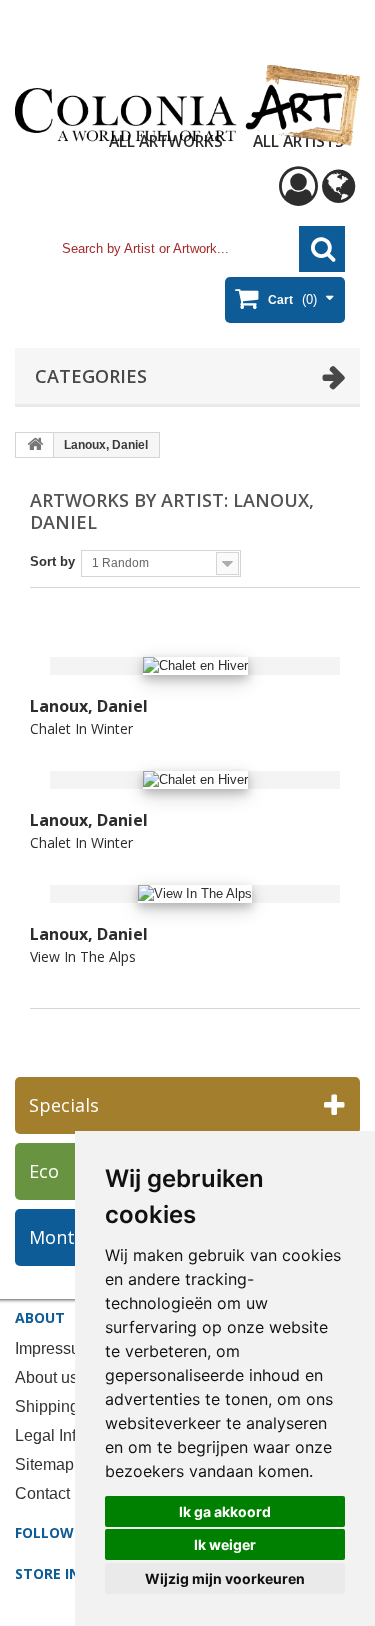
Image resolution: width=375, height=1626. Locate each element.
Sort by (52, 561)
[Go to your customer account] (298, 195)
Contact (42, 1493)
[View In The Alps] (195, 894)
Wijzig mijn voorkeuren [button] (225, 1578)
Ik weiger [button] (225, 1544)
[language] (338, 195)
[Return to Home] (35, 445)
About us (46, 1377)
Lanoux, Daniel (89, 706)
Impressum (54, 1348)
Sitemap (44, 1464)
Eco (44, 1171)
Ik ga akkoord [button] (225, 1511)
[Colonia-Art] (187, 104)
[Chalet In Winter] (195, 666)
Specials (64, 1105)
